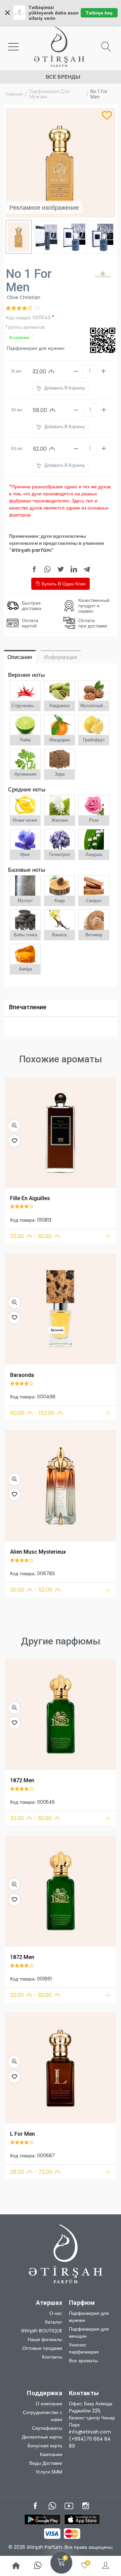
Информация (61, 657)
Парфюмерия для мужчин (49, 94)
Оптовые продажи (42, 2348)
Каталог (54, 2322)
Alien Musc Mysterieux (38, 1552)
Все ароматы (83, 2361)
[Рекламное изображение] (61, 1132)
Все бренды (63, 77)
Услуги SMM (49, 2472)
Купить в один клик (63, 584)
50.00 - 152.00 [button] (36, 1413)
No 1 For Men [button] (99, 94)
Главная (14, 94)
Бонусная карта (45, 2446)
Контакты (52, 2357)
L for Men (23, 2134)
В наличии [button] (19, 338)
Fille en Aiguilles (30, 1198)
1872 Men (22, 1780)
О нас (56, 2313)
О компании (49, 2404)
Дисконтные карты (42, 2437)
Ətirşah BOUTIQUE (42, 2331)
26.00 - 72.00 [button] (35, 2172)
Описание (20, 657)
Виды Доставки (46, 2463)
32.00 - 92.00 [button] (35, 1236)
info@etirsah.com (90, 2432)
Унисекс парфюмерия (84, 2348)
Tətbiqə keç (99, 13)
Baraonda (22, 1375)
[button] (14, 1126)
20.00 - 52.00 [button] (35, 1590)
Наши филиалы (45, 2339)
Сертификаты (47, 2428)
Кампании (51, 2454)
